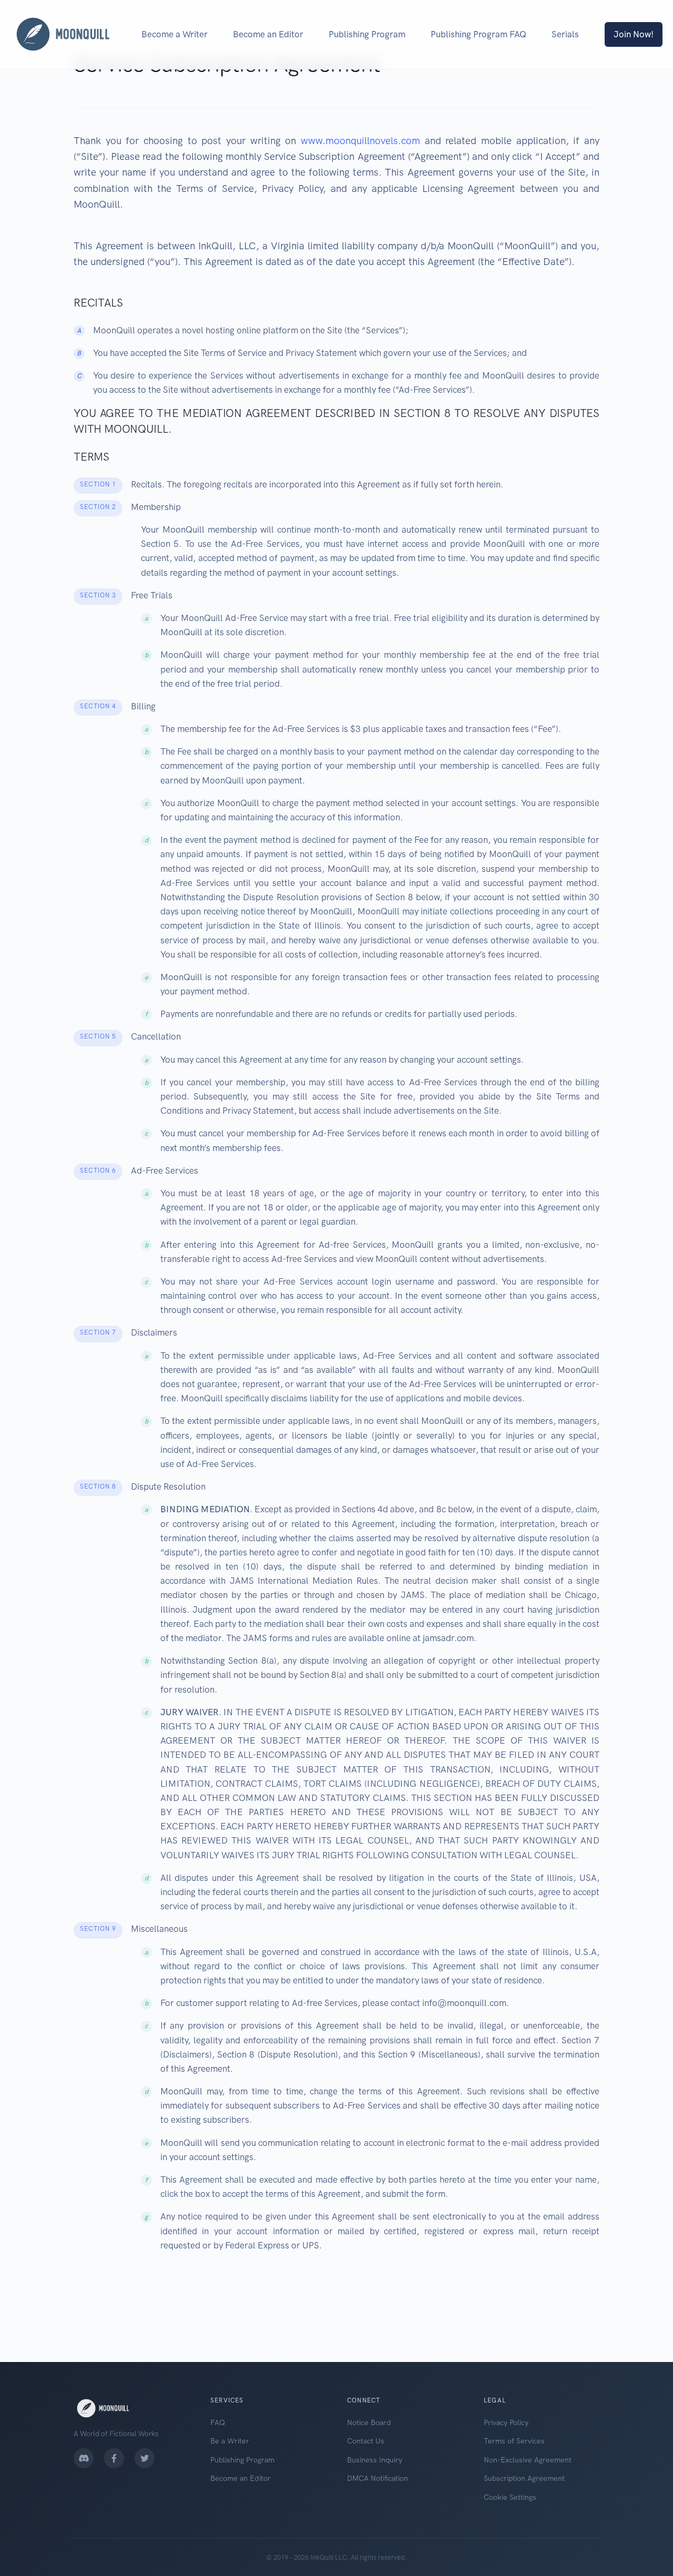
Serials (565, 34)
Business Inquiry (375, 2460)
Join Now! (634, 34)
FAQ (218, 2422)
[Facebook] (114, 2458)
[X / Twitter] (145, 2458)
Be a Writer (230, 2441)
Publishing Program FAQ (478, 34)
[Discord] (84, 2458)
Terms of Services (514, 2441)
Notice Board (369, 2422)
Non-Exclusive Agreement (528, 2460)
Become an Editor (268, 34)
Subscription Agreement (524, 2478)
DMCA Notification (378, 2478)
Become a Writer (175, 34)
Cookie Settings (510, 2497)
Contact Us (366, 2441)
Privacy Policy (506, 2422)
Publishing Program (367, 34)
